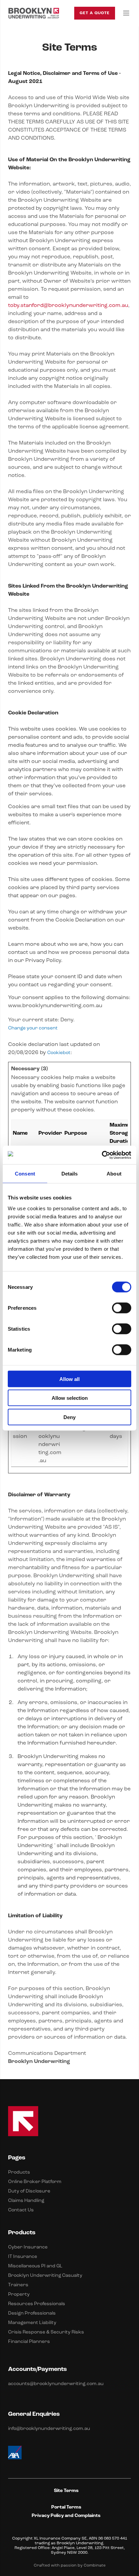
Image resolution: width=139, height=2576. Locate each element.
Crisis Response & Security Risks (46, 2332)
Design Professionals (32, 2313)
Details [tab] (70, 1174)
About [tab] (114, 1174)
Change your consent (33, 1028)
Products (19, 2172)
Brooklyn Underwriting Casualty (45, 2276)
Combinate (95, 2566)
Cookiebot (59, 1053)
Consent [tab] (25, 1174)
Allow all (69, 1379)
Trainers (18, 2285)
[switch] (122, 1308)
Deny (69, 1417)
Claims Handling (26, 2201)
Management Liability (32, 2323)
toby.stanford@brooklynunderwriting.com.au (68, 306)
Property (19, 2295)
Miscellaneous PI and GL (35, 2266)
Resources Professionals (37, 2304)
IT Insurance (23, 2257)
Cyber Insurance (28, 2247)
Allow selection (70, 1398)
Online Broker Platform (35, 2182)
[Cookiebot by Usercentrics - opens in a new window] (102, 1155)
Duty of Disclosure (29, 2191)
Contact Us (21, 2210)
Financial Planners (29, 2342)
